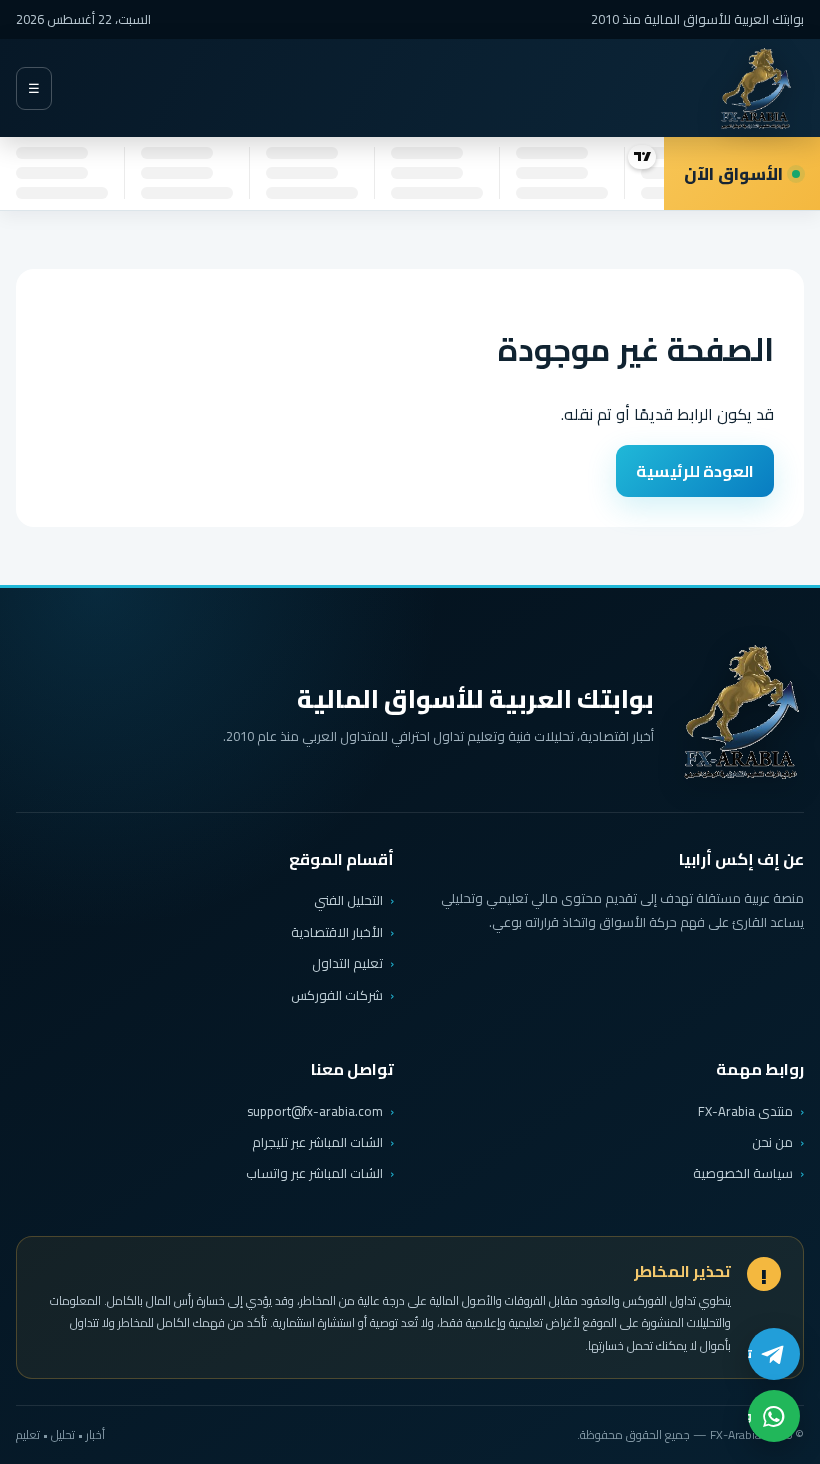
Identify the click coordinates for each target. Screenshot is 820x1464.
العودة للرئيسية (695, 471)
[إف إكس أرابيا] (756, 88)
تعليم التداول (347, 963)
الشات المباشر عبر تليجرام (317, 1142)
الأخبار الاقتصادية (337, 932)
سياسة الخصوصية (743, 1173)
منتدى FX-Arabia (745, 1111)
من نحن (772, 1142)
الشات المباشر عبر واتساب (314, 1173)
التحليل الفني (348, 900)
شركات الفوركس (337, 995)
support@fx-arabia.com (315, 1111)
